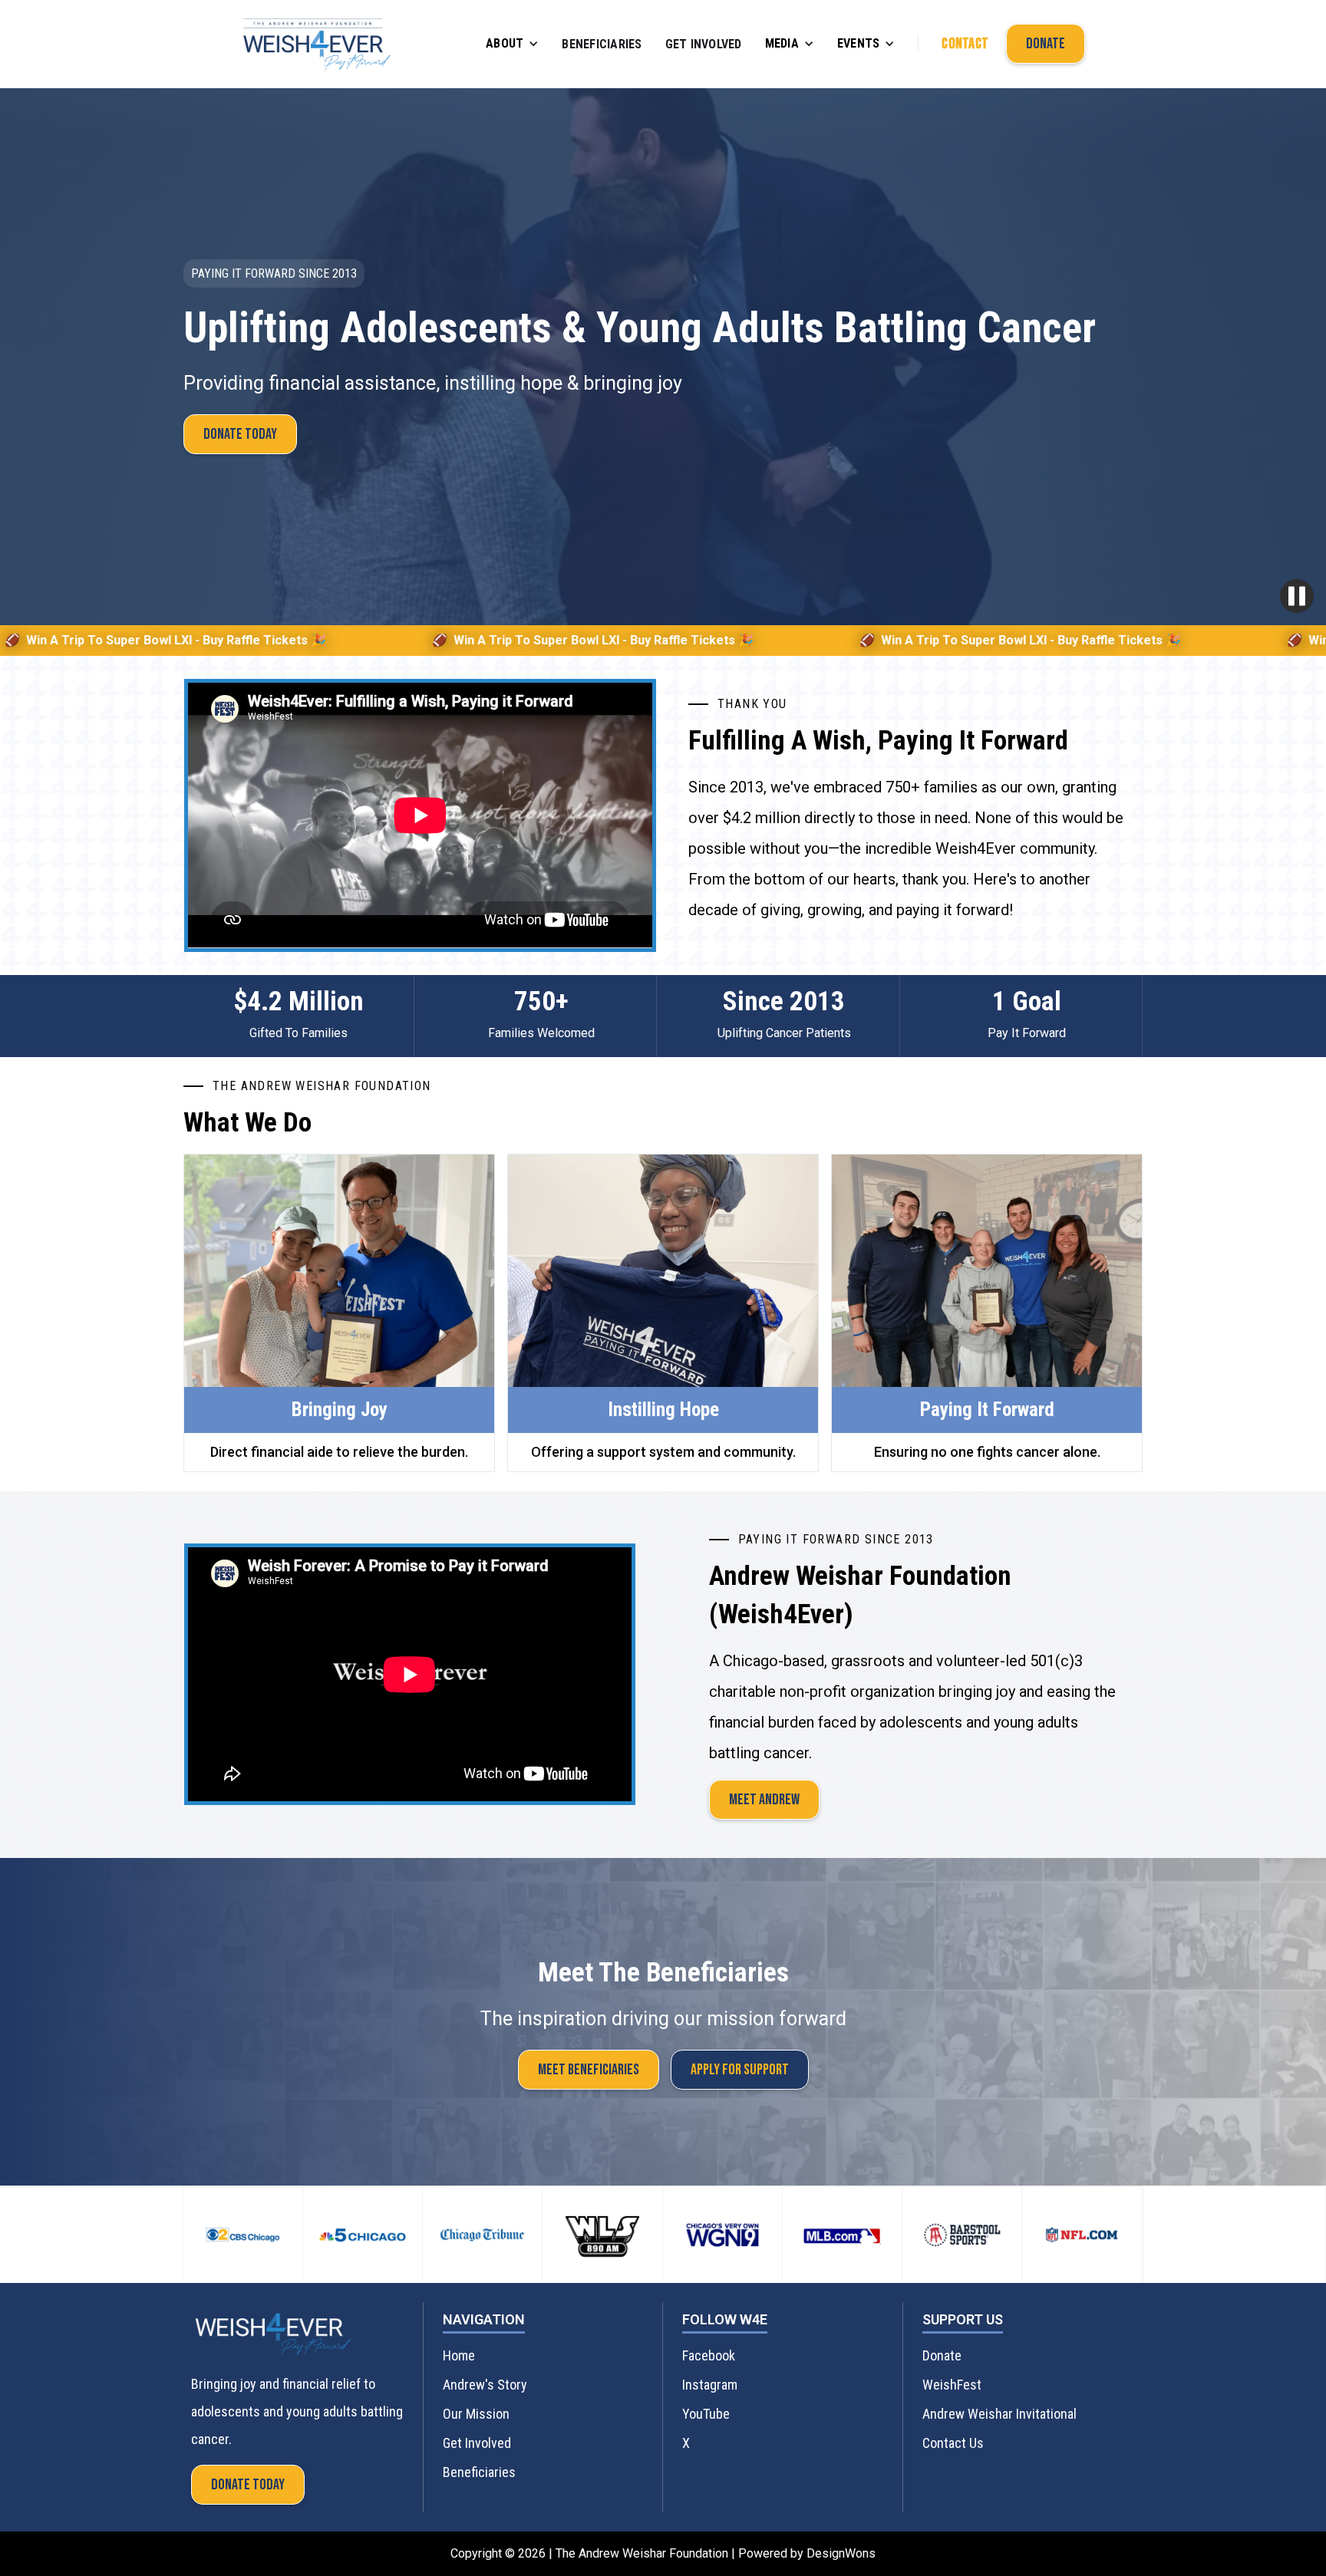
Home (459, 2355)
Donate (1046, 44)
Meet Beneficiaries (589, 2070)
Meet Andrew (764, 1800)
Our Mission (476, 2414)
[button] (512, 44)
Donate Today (240, 434)
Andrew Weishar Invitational (999, 2414)
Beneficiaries (602, 44)
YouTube (706, 2414)
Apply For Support (740, 2070)
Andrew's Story (485, 2385)
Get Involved (704, 44)
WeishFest (952, 2385)
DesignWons (841, 2553)
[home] (317, 44)
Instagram (710, 2385)
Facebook (709, 2355)
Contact (965, 44)
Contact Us (953, 2443)
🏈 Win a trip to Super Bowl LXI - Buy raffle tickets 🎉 (376, 640)
